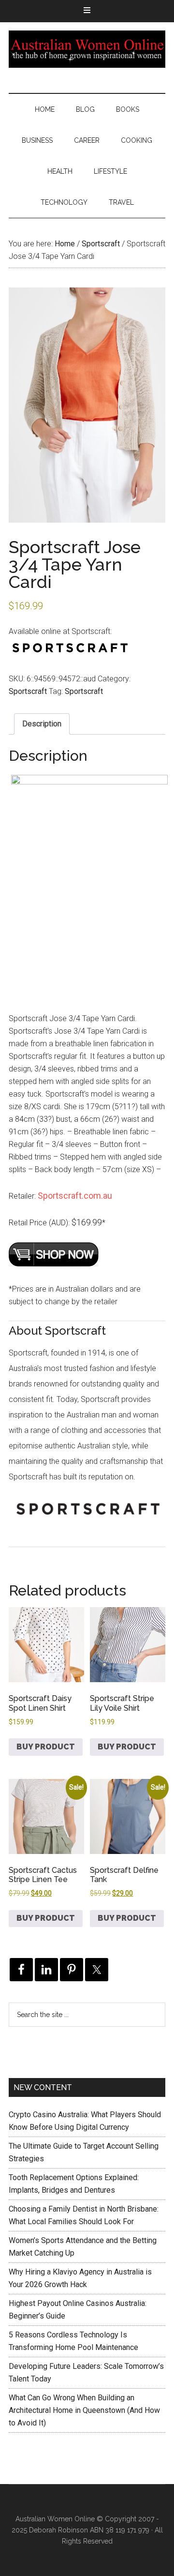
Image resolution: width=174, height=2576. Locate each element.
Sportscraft (101, 244)
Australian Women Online (87, 49)
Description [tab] (42, 724)
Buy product (46, 1747)
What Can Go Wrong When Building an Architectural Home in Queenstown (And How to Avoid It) (84, 2410)
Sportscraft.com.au (75, 1196)
